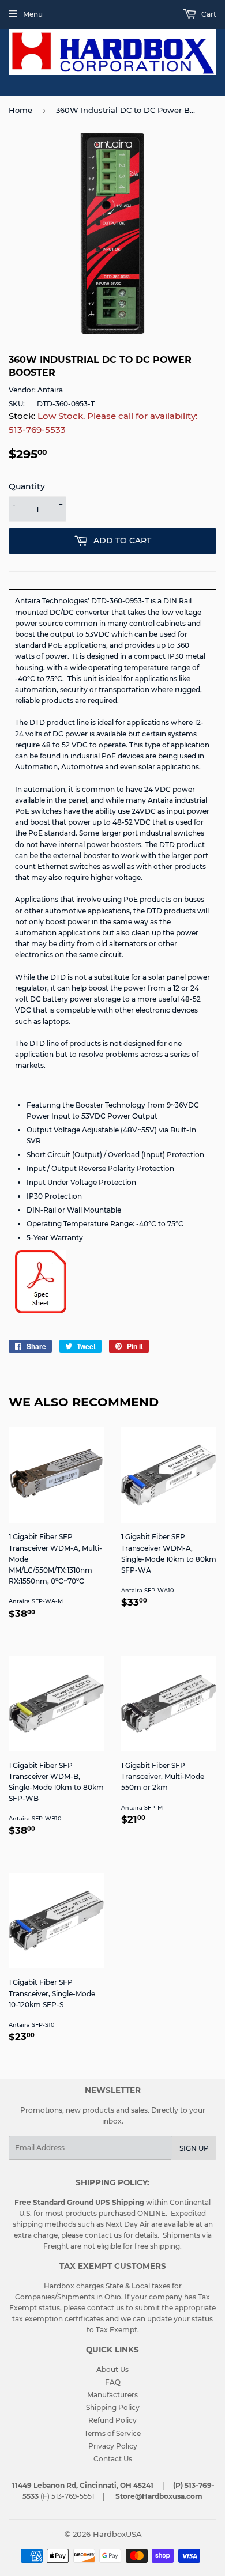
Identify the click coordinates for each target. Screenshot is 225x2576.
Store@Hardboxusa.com (159, 2496)
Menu (33, 14)
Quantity (27, 486)
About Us (112, 2369)
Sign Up (194, 2148)
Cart (208, 14)
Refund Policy (112, 2420)
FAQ (113, 2382)
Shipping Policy (113, 2407)
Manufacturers (112, 2395)
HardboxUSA (117, 2534)
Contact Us (113, 2459)
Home (20, 110)
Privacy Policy (113, 2446)
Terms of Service (112, 2433)
